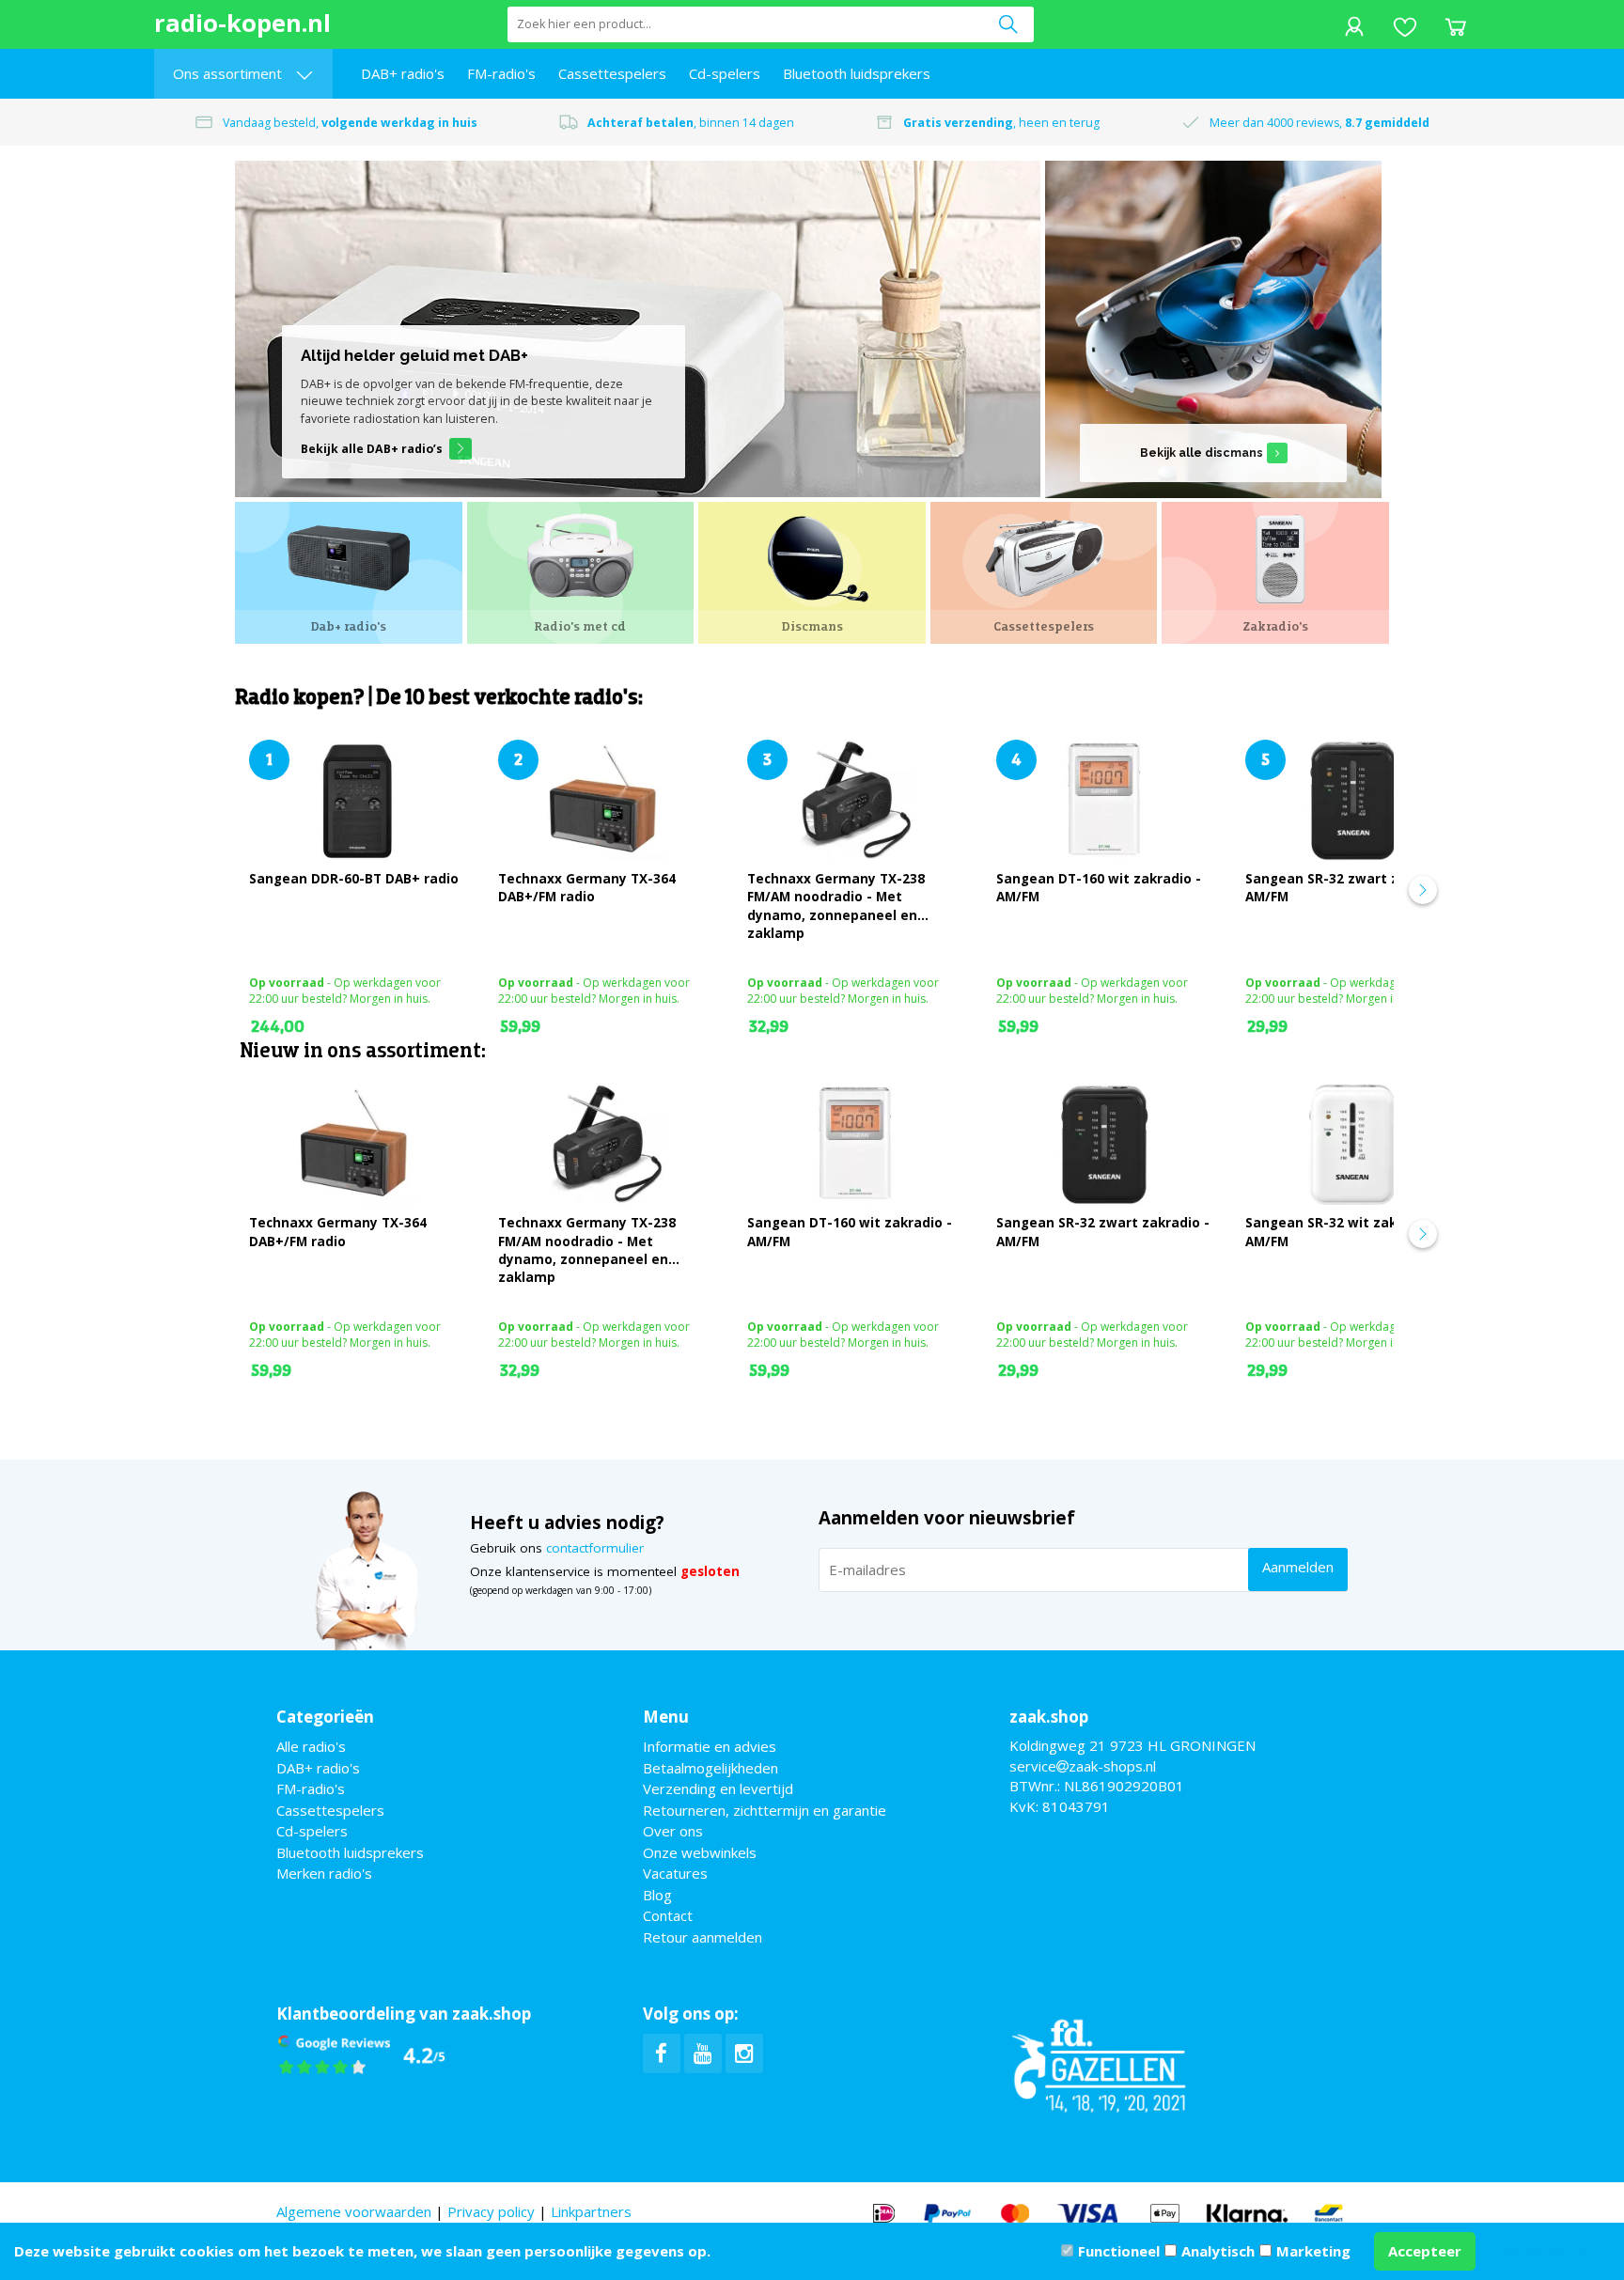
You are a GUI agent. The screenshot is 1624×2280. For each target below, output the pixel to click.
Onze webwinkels (700, 1852)
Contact (668, 1915)
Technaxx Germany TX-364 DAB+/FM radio (587, 888)
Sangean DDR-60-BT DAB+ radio (354, 879)
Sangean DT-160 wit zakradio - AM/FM (1099, 888)
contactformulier (595, 1548)
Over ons (673, 1831)
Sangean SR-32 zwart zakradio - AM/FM (1352, 888)
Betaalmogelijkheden (710, 1768)
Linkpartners (591, 2211)
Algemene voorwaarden (354, 2211)
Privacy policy (491, 2211)
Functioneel (1119, 2251)
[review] (362, 2054)
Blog (657, 1895)
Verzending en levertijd (718, 1788)
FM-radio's (501, 73)
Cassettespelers (612, 73)
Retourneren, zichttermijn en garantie (765, 1810)
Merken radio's (324, 1873)
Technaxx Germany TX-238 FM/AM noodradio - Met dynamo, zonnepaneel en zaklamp (836, 906)
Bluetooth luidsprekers (857, 73)
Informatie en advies (710, 1746)
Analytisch (1218, 2251)
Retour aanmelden (703, 1937)
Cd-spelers (725, 73)
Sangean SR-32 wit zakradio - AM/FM (1343, 1232)
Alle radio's (311, 1746)
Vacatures (675, 1873)
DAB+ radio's (403, 73)
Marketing (1313, 2251)
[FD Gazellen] (1099, 2064)
